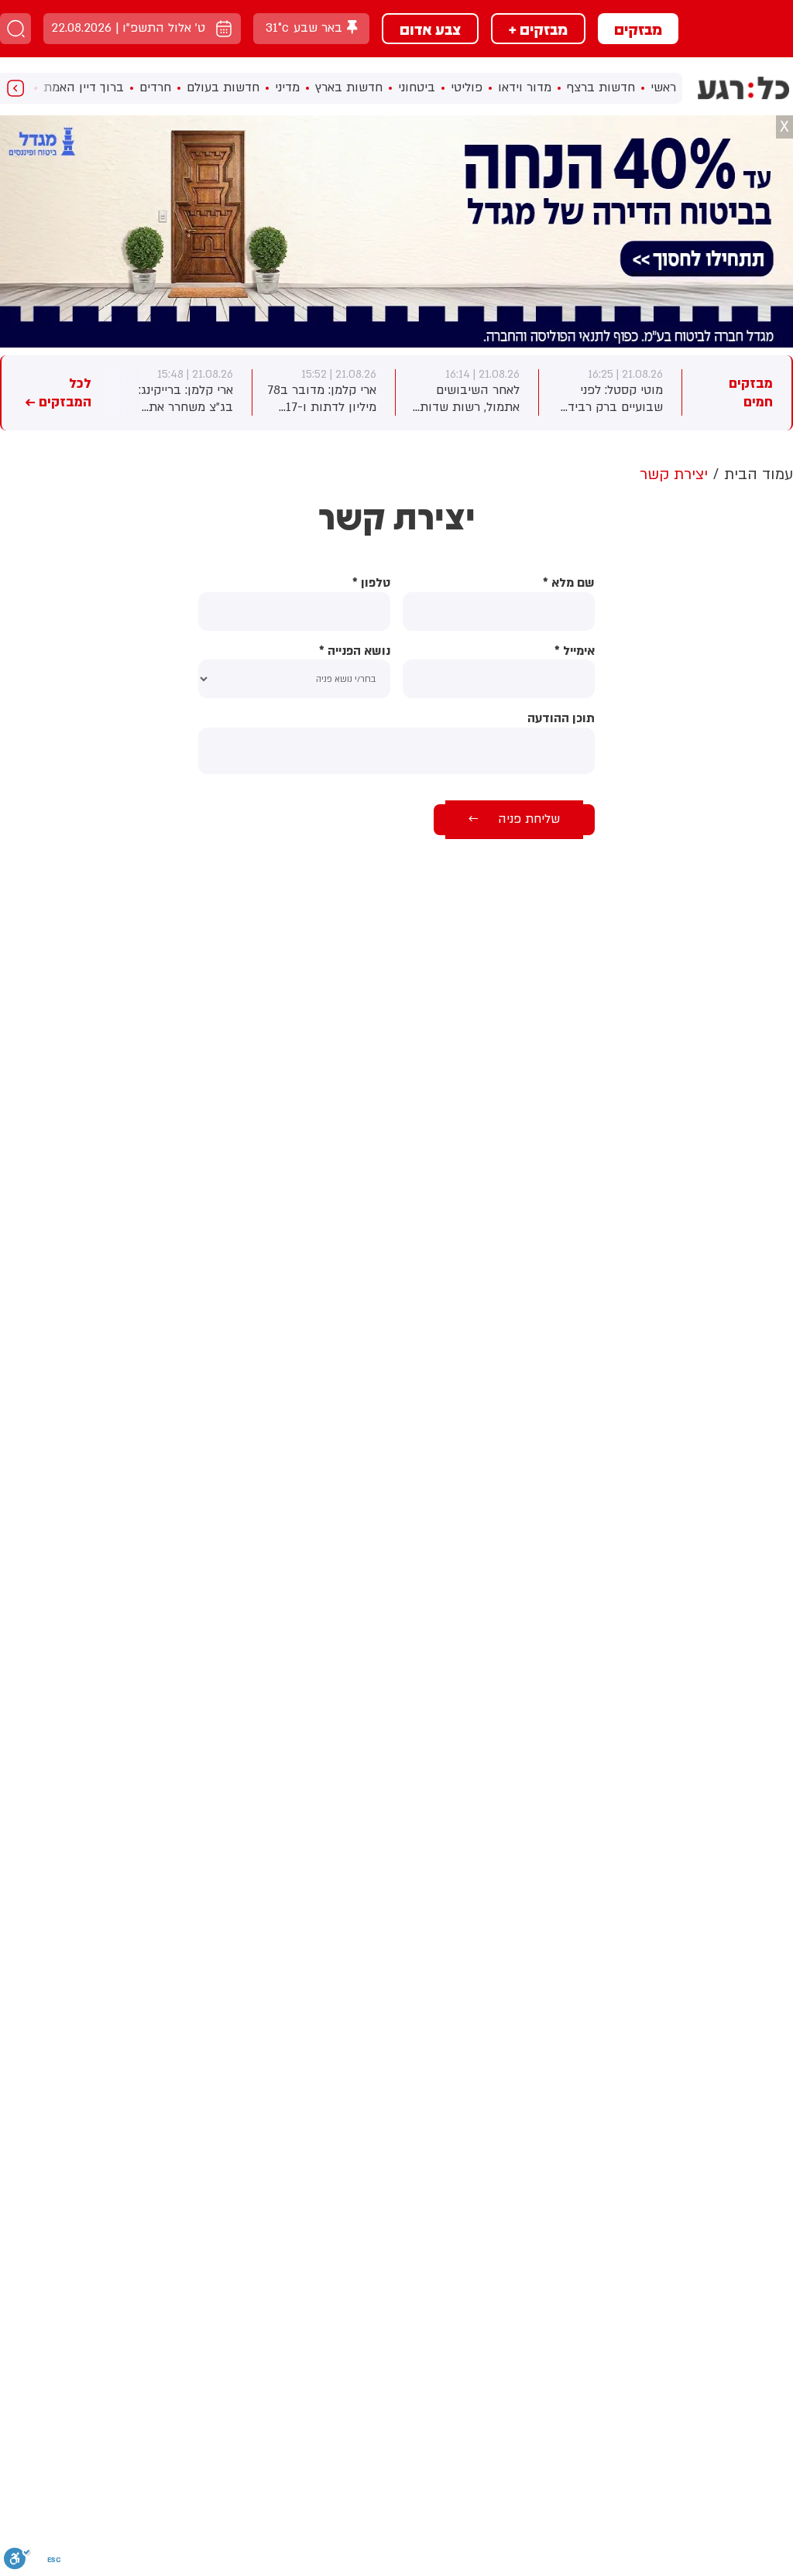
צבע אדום (430, 29)
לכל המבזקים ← (58, 393)
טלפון (371, 583)
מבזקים (638, 29)
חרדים (155, 87)
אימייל (575, 651)
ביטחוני (417, 87)
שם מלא (569, 583)
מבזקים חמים (751, 393)
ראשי (663, 87)
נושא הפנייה (355, 651)
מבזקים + (538, 29)
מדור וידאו (525, 87)
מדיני (287, 87)
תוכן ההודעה (561, 719)
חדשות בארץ (349, 87)
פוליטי (467, 87)
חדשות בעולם (223, 87)
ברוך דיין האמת (84, 87)
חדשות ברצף (601, 87)
